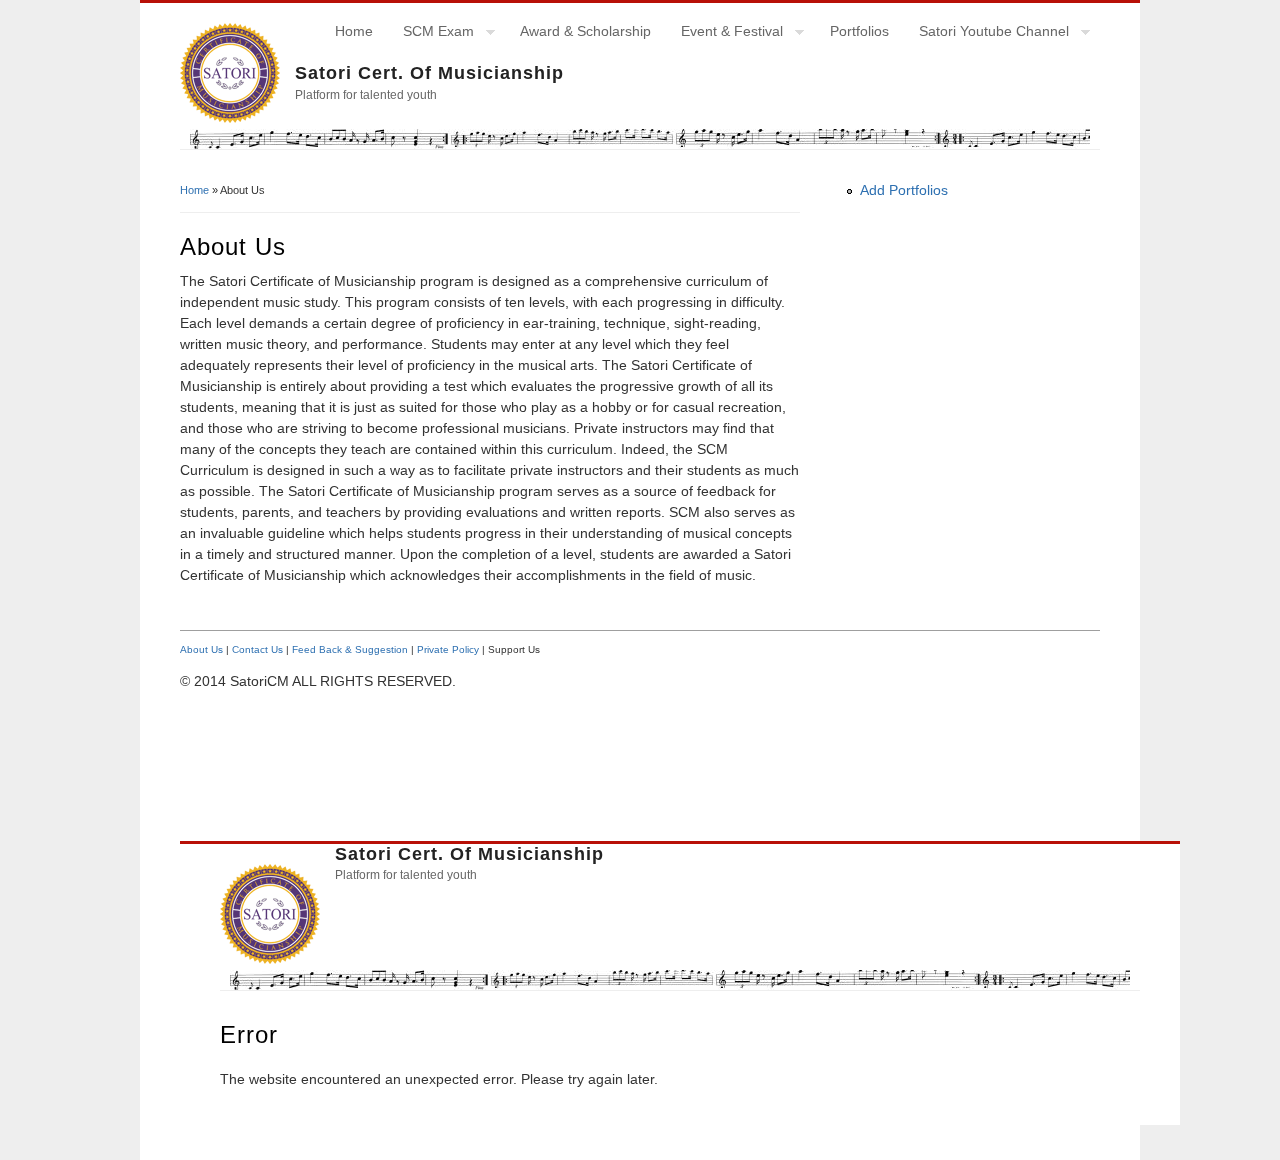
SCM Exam (431, 34)
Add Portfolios (904, 190)
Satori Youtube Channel (986, 34)
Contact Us (257, 649)
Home (354, 31)
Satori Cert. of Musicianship (429, 73)
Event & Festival (724, 34)
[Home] (230, 118)
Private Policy (448, 649)
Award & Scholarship (585, 31)
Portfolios (859, 31)
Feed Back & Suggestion (350, 649)
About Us (201, 649)
